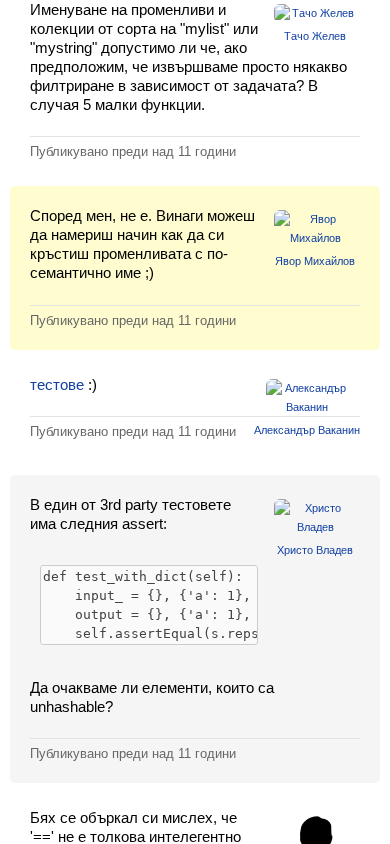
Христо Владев (315, 550)
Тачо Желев (315, 36)
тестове (57, 384)
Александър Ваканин (307, 430)
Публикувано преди (133, 151)
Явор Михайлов (315, 261)
